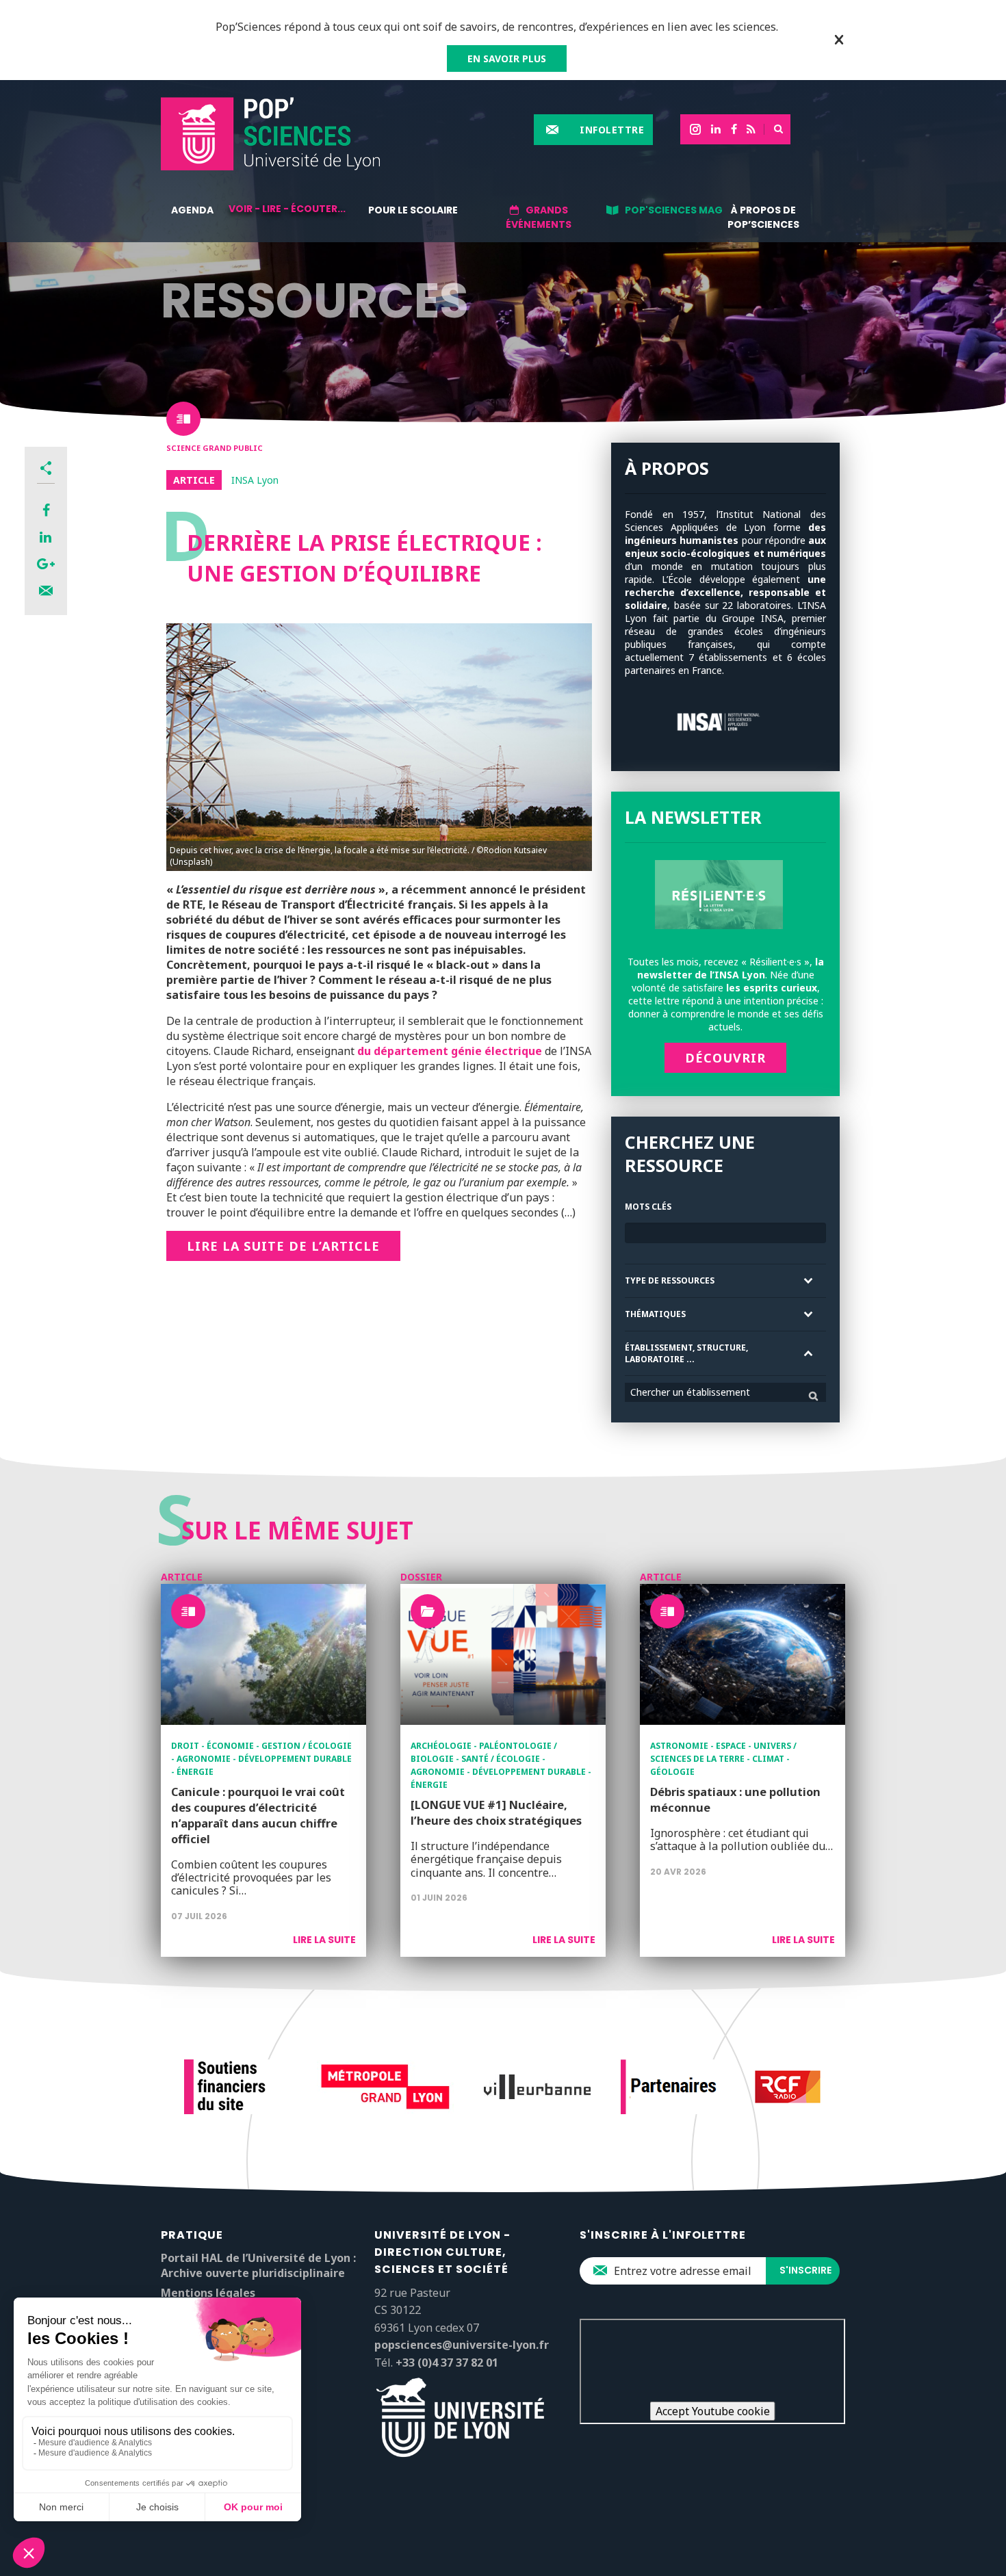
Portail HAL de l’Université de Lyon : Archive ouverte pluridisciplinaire (258, 2265)
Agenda (192, 210)
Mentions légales (208, 2293)
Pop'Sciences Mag (674, 210)
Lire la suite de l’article (283, 1246)
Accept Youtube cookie (713, 2411)
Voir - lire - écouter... (287, 209)
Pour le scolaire (413, 210)
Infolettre (612, 130)
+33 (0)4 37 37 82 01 (447, 2363)
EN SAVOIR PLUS (507, 58)
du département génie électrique (450, 1051)
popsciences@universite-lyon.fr (462, 2345)
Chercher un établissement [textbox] (690, 1392)
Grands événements (539, 217)
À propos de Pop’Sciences (763, 217)
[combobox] (725, 1392)
